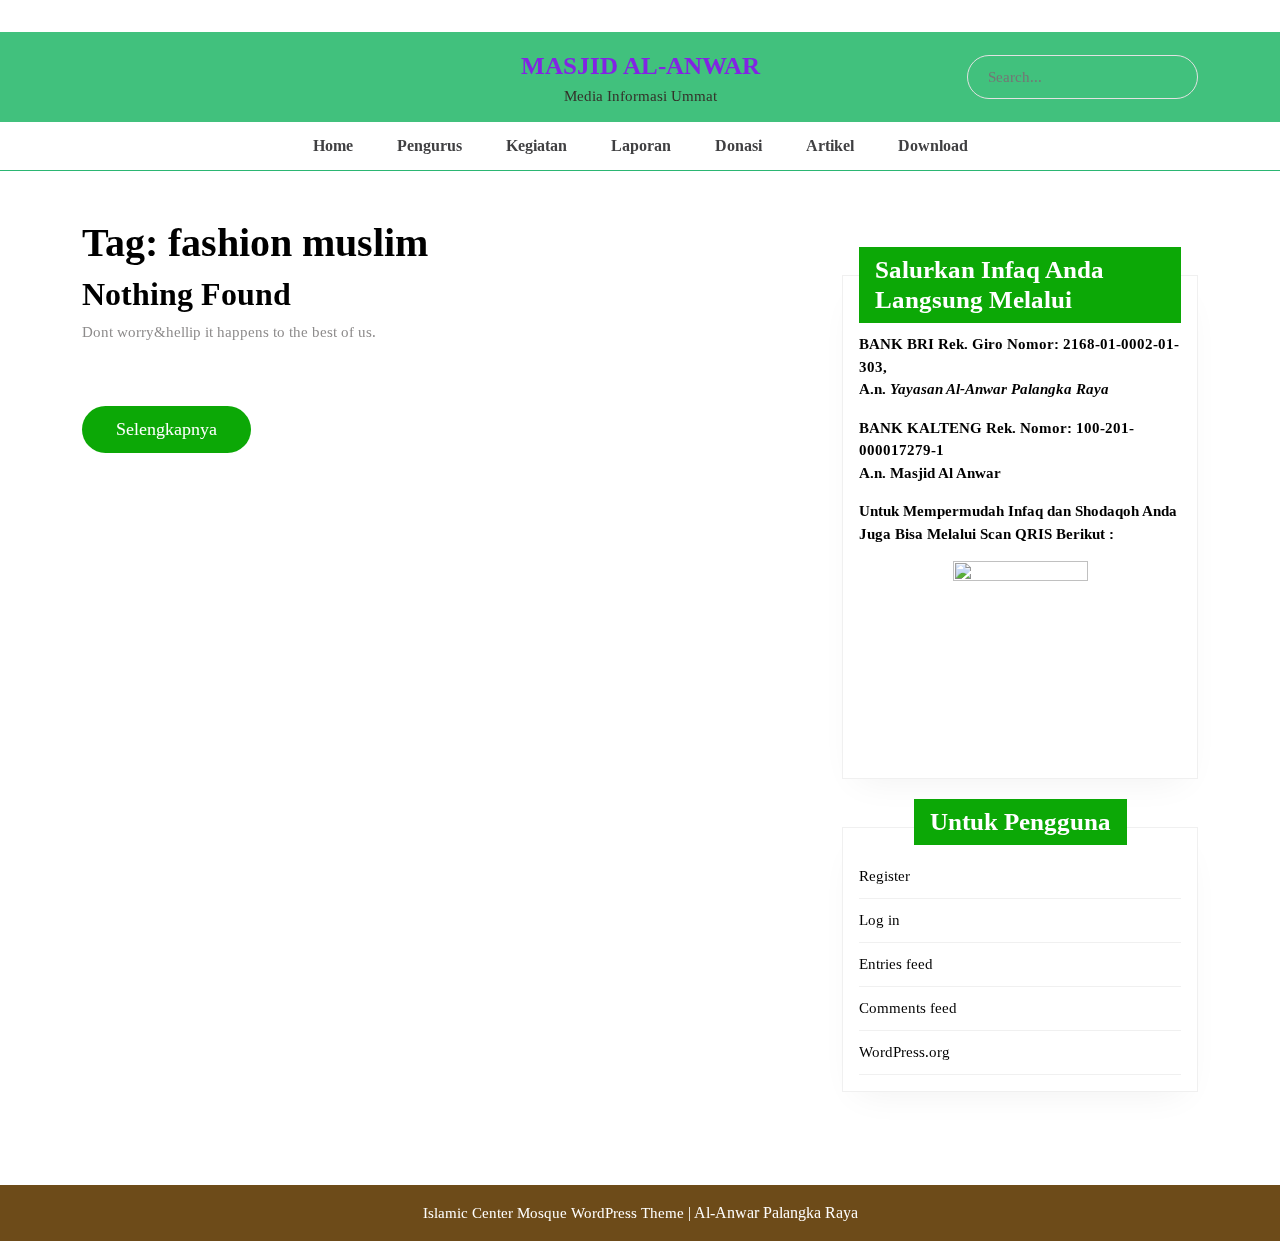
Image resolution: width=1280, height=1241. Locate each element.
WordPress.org (904, 1052)
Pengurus (429, 145)
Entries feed (896, 964)
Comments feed (908, 1008)
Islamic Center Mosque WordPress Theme (555, 1213)
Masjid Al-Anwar (640, 65)
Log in (879, 920)
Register (884, 876)
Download (933, 145)
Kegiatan (536, 145)
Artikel (830, 145)
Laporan (641, 145)
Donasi (738, 145)
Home (333, 145)
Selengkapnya (174, 428)
